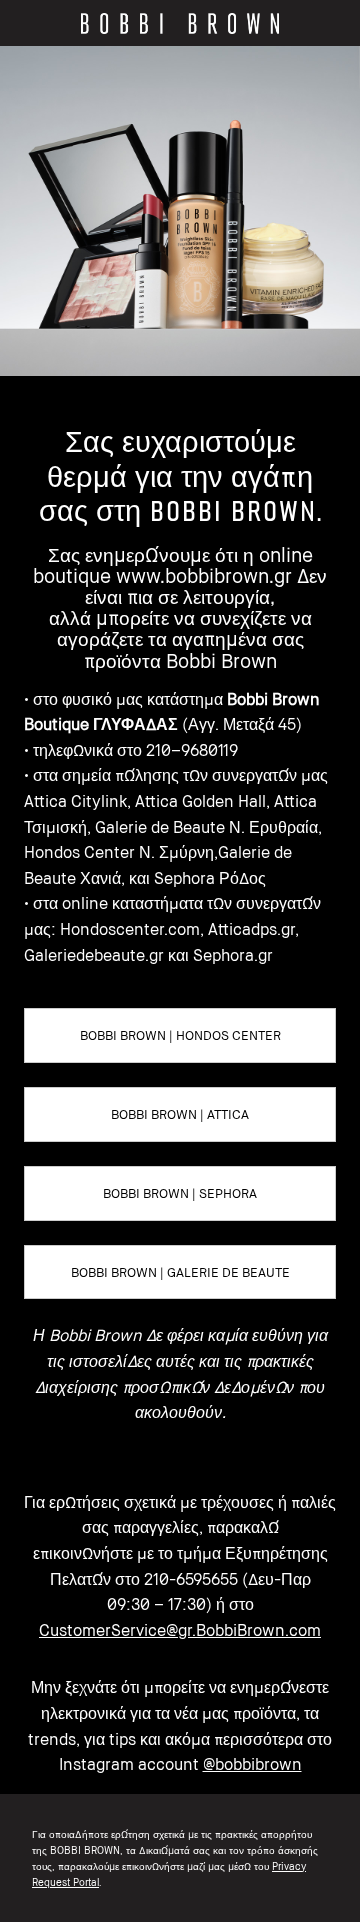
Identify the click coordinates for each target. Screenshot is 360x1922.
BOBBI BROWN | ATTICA (180, 1114)
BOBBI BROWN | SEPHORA (180, 1193)
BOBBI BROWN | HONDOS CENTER (180, 1035)
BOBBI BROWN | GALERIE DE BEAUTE (180, 1272)
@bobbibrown (252, 1764)
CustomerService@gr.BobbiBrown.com (180, 1630)
